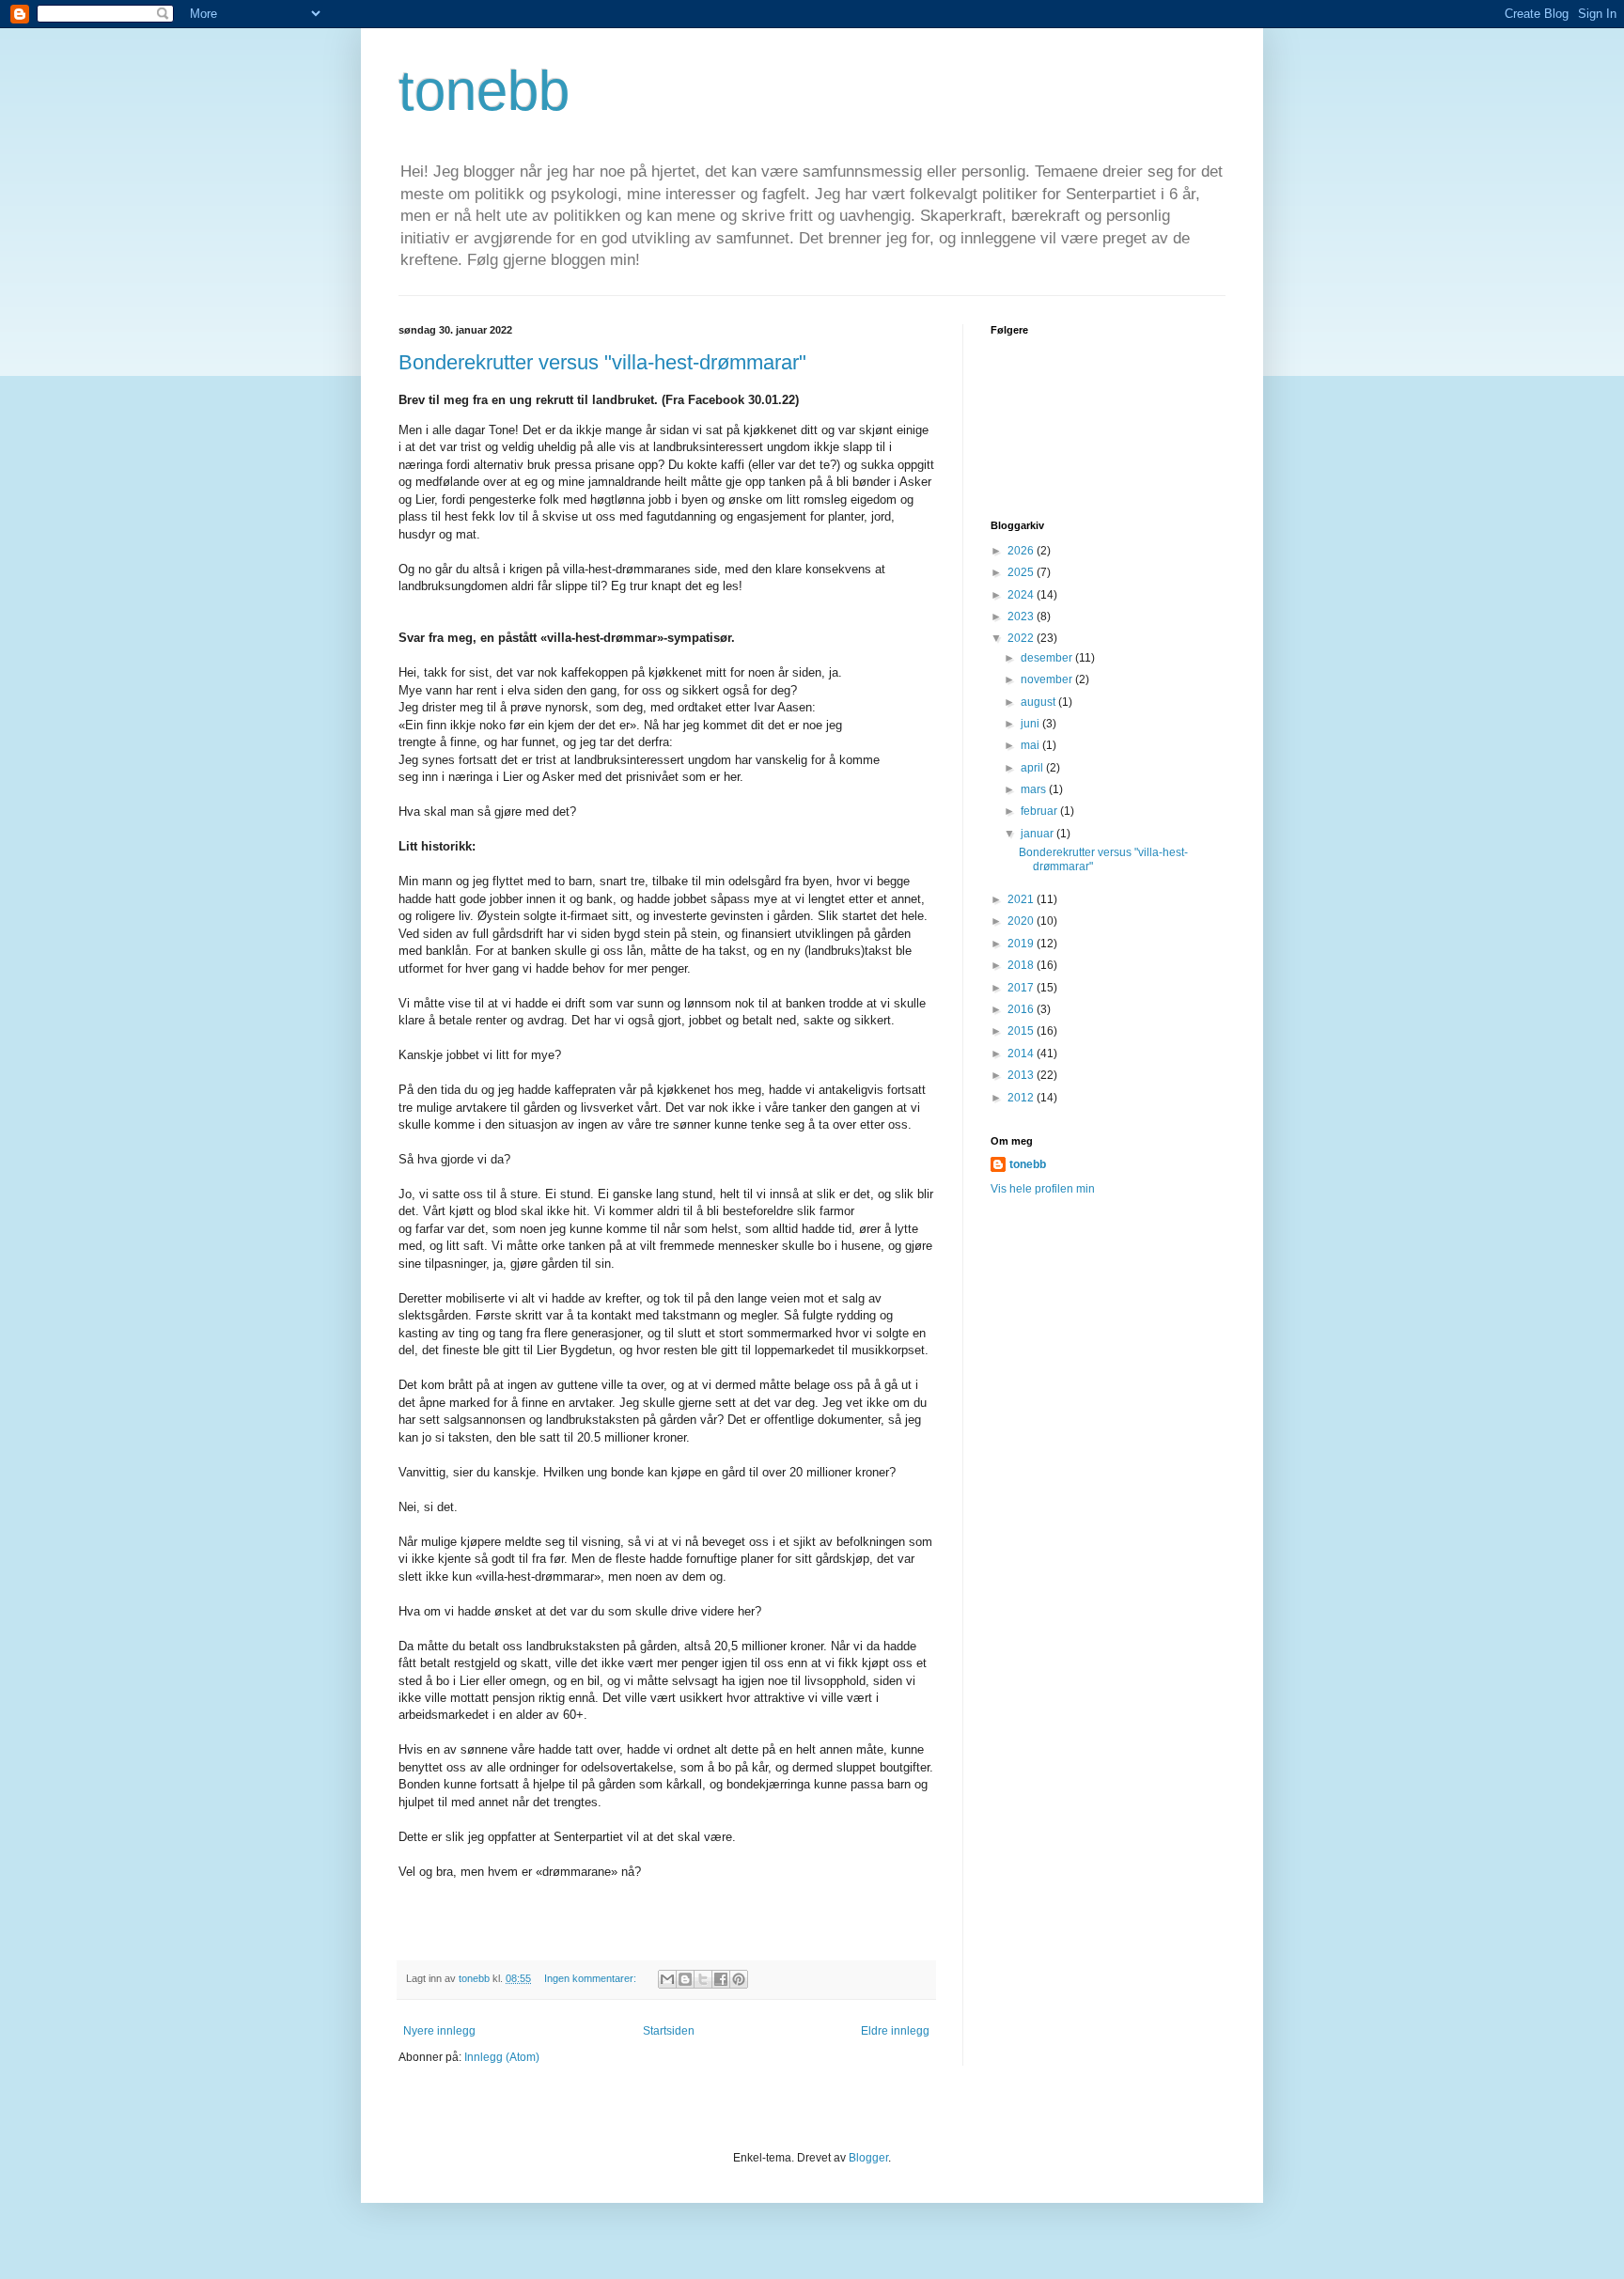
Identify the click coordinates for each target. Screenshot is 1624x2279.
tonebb (484, 91)
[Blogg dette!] (685, 1979)
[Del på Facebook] (721, 1979)
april (1033, 768)
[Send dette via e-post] (667, 1979)
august (1039, 702)
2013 (1022, 1075)
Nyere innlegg (439, 2031)
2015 (1022, 1031)
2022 (1022, 638)
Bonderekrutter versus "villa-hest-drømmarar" (602, 362)
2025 (1022, 572)
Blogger (868, 2158)
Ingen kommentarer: (592, 1978)
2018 (1022, 965)
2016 (1022, 1009)
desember (1048, 658)
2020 (1022, 921)
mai (1031, 745)
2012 (1022, 1098)
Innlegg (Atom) (502, 2057)
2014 (1022, 1054)
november (1048, 679)
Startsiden (669, 2031)
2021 (1022, 899)
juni (1031, 724)
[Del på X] (703, 1979)
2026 (1022, 551)
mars (1035, 789)
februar (1040, 811)
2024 (1022, 595)
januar (1038, 834)
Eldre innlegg (895, 2031)
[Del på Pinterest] (739, 1979)
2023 (1022, 617)
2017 (1022, 988)
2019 (1022, 944)
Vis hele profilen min (1043, 1189)
